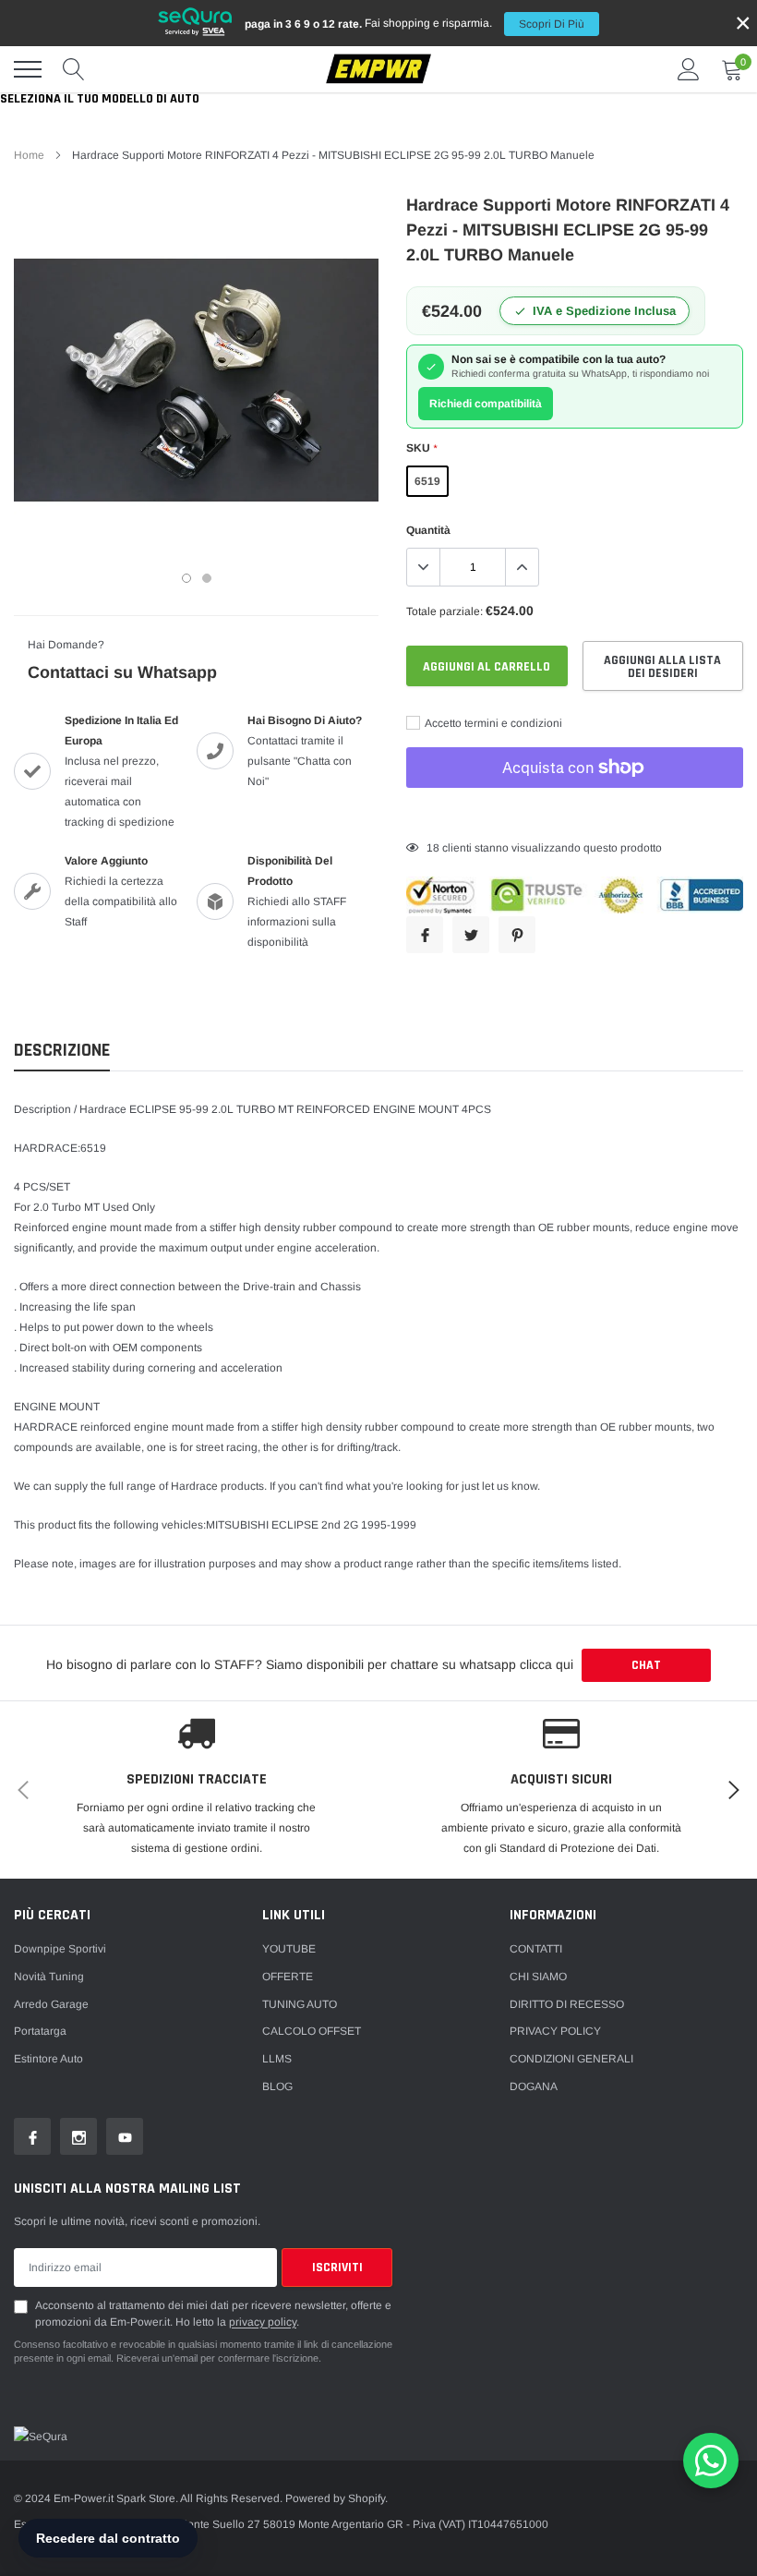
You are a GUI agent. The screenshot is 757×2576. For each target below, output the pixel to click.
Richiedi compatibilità (486, 404)
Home (29, 155)
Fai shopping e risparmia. (415, 24)
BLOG (277, 2086)
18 (433, 848)
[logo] (378, 70)
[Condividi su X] (471, 935)
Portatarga (40, 2031)
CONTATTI (536, 1949)
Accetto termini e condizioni (493, 723)
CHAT (646, 1665)
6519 (427, 481)
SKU (421, 448)
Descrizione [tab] (62, 1051)
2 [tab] (207, 578)
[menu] (28, 69)
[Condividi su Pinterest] (517, 935)
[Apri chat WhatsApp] (711, 2461)
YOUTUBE (289, 1949)
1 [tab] (186, 578)
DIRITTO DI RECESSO (567, 2004)
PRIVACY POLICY (555, 2031)
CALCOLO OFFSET (312, 2031)
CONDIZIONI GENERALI (571, 2059)
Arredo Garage (51, 2004)
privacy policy (263, 2322)
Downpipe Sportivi (60, 1949)
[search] (74, 69)
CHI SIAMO (538, 1977)
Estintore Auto (48, 2059)
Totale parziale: (445, 611)
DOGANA (534, 2086)
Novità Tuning (49, 1977)
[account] (689, 69)
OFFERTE (288, 1977)
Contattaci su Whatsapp (122, 672)
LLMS (277, 2059)
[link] (32, 2136)
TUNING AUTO (300, 2004)
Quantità (428, 530)
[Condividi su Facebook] (425, 935)
